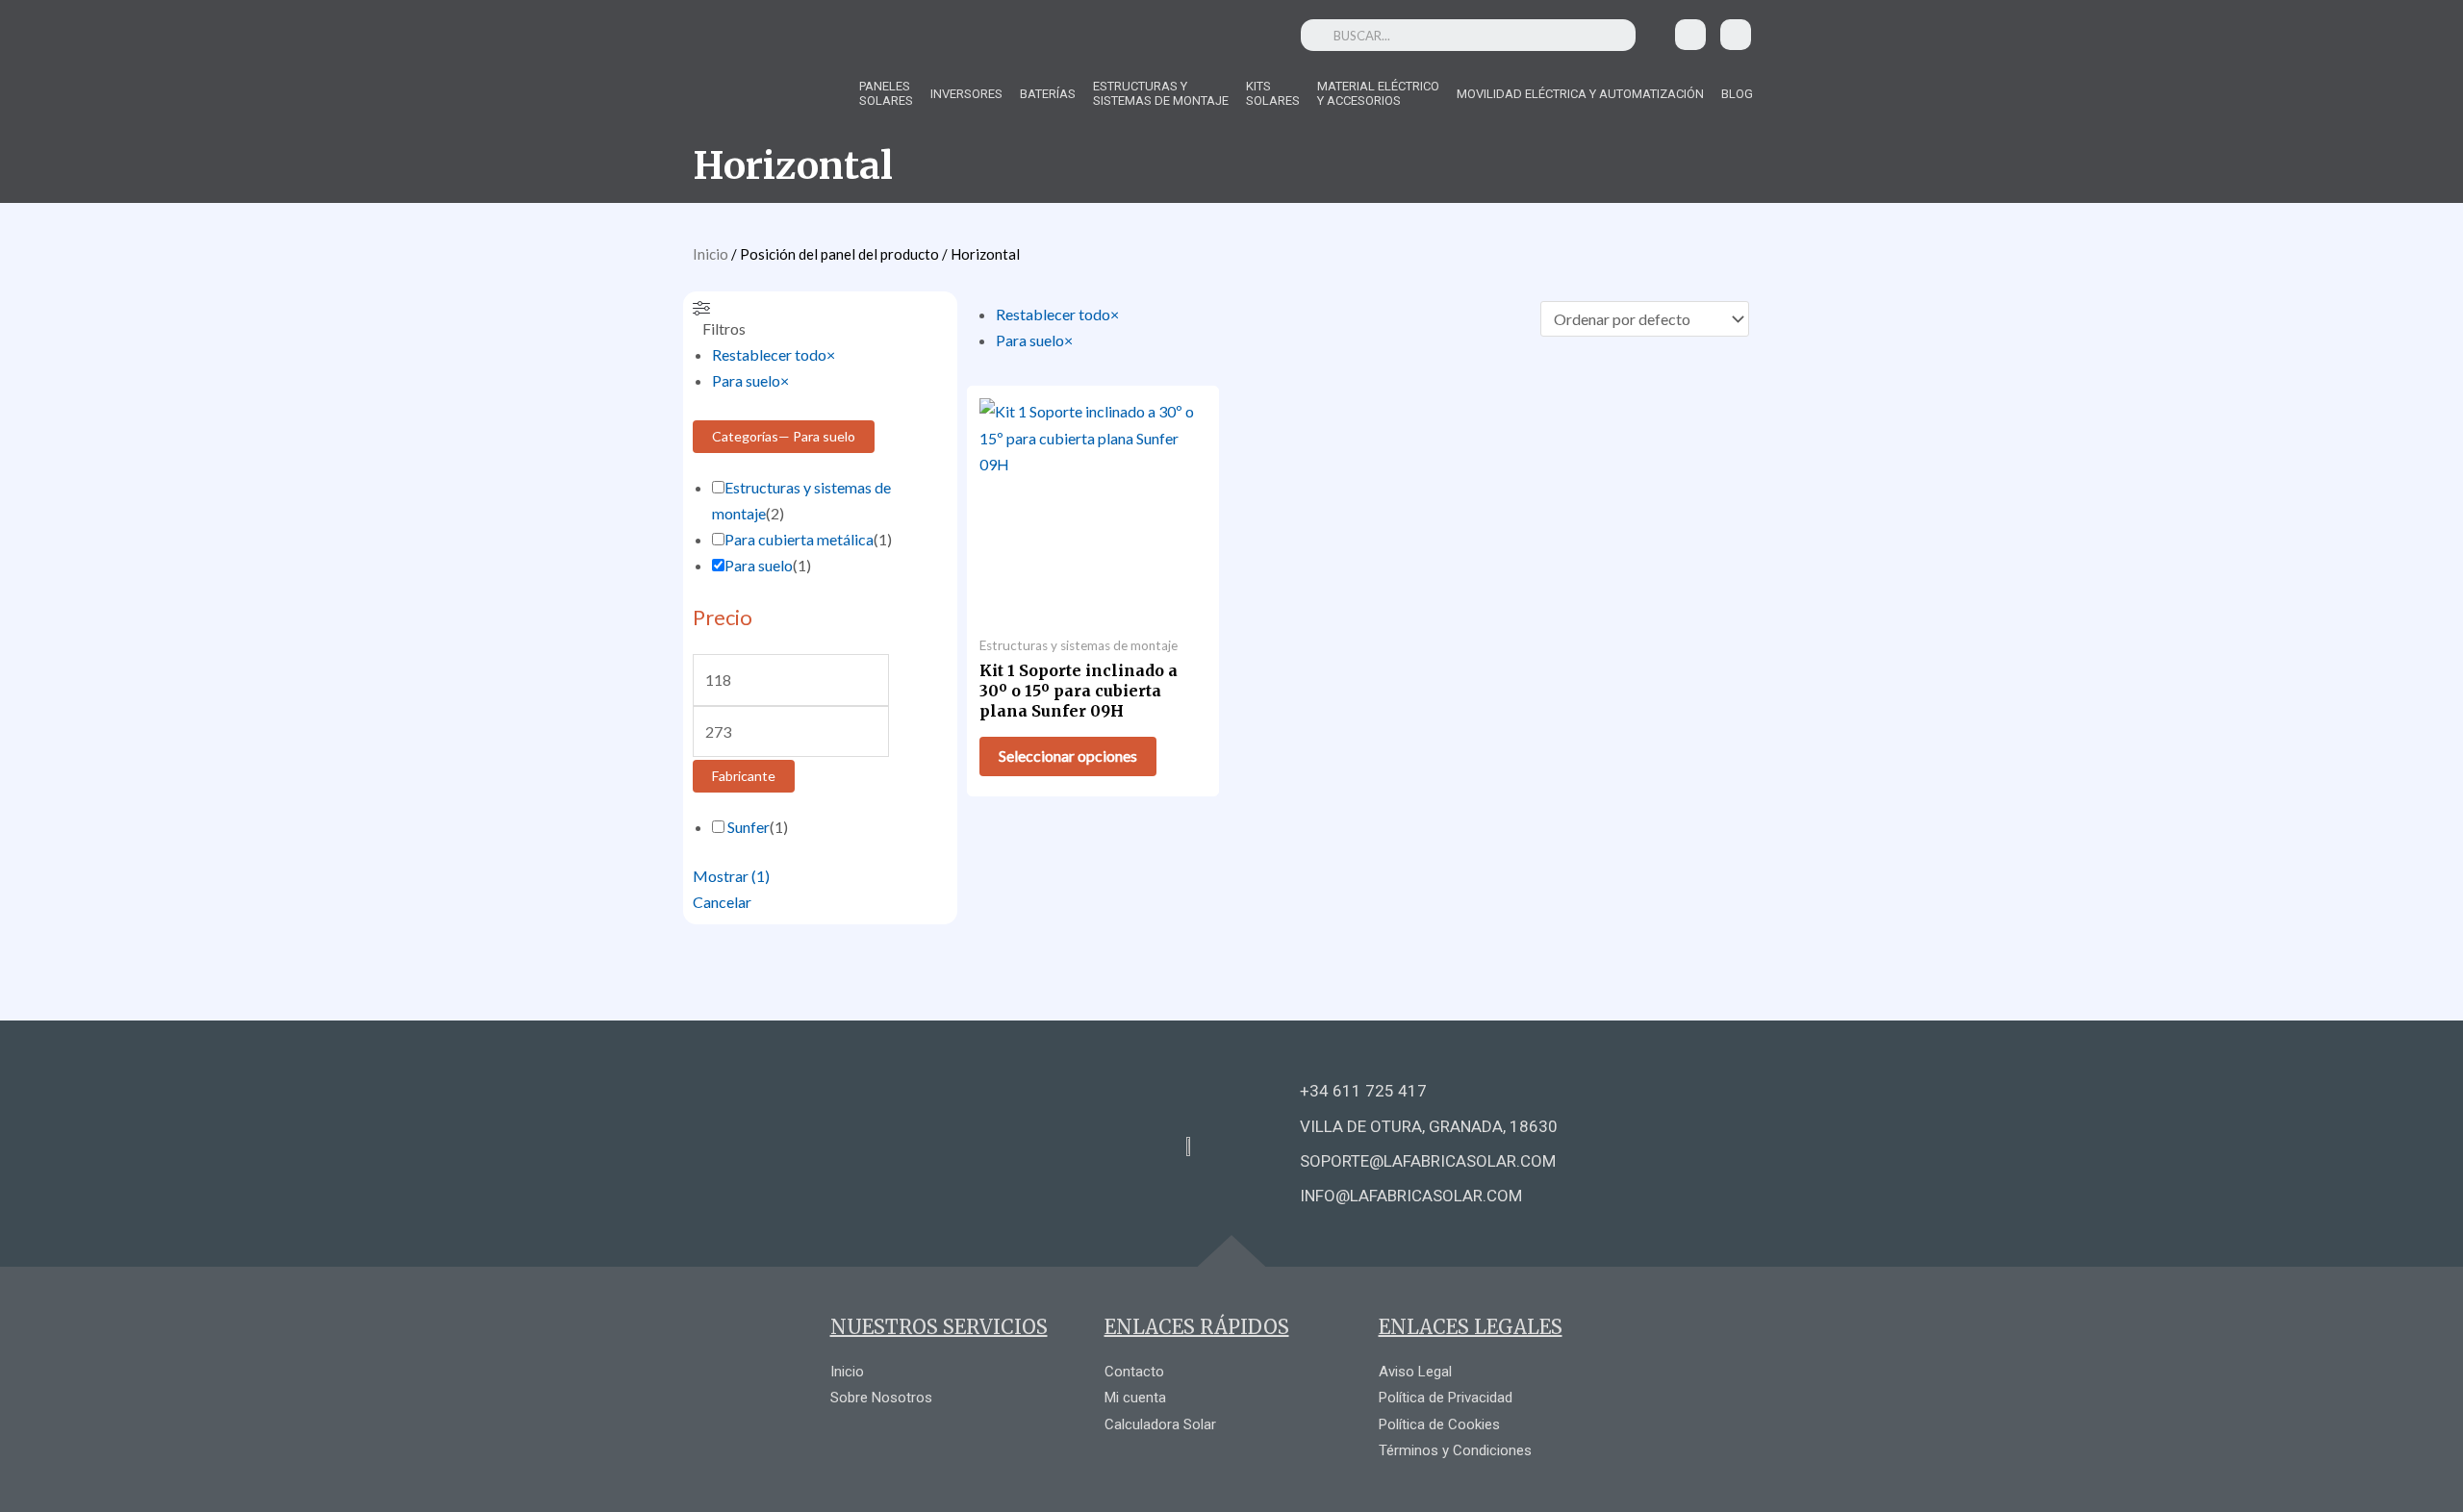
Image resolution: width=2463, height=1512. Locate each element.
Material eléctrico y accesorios (1378, 93)
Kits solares (1273, 93)
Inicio (711, 254)
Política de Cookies (1439, 1424)
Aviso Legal (1415, 1372)
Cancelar (722, 902)
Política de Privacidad (1446, 1398)
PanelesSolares (886, 93)
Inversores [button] (966, 94)
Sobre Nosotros (881, 1398)
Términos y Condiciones (1455, 1450)
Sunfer (749, 827)
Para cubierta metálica (799, 539)
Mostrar (731, 876)
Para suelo (759, 565)
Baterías (1048, 94)
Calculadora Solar (1160, 1424)
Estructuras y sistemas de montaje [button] (1161, 93)
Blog (1737, 94)
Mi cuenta (1135, 1398)
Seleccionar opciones (1068, 756)
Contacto (1134, 1372)
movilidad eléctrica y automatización (1580, 94)
